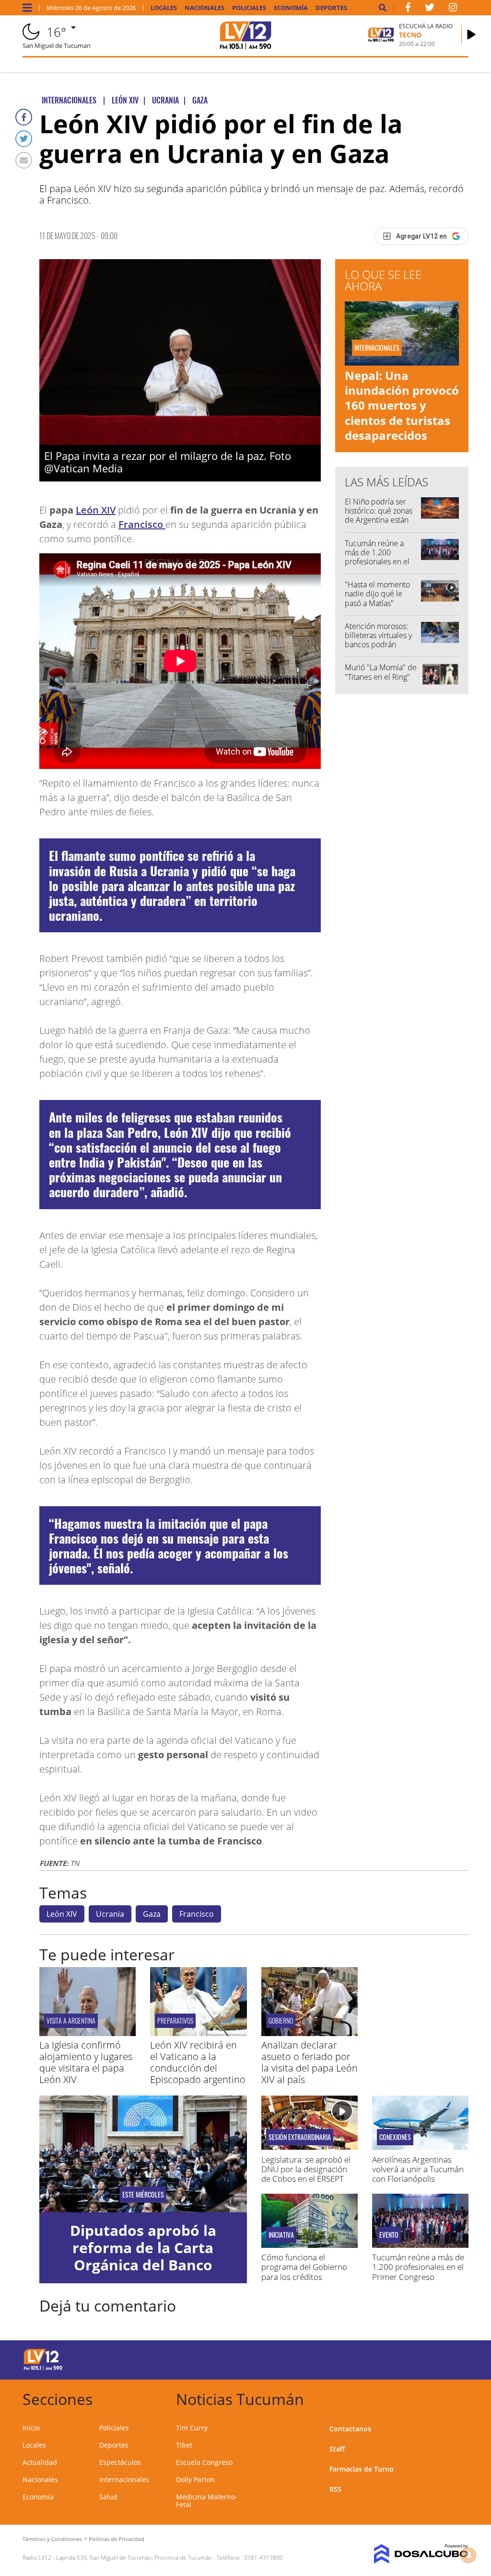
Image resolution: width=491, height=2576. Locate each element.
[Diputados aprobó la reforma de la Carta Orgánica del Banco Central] (143, 2154)
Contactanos (350, 2429)
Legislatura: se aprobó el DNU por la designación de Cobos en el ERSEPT (306, 2169)
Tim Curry (192, 2428)
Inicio (31, 2428)
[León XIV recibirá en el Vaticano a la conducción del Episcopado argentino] (198, 2033)
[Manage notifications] (468, 2555)
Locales (164, 8)
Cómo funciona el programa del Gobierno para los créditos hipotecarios (304, 2272)
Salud (108, 2497)
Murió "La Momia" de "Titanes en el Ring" (381, 672)
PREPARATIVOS (175, 2021)
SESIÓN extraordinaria (300, 2137)
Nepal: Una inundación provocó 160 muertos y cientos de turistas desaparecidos (402, 405)
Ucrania (110, 1914)
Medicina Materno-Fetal (207, 2501)
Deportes (331, 8)
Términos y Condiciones (52, 2539)
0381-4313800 (263, 2558)
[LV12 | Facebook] (408, 9)
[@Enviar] (24, 160)
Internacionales (124, 2479)
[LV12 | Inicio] (458, 2398)
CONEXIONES (395, 2137)
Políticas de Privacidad (117, 2539)
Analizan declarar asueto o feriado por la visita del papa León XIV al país (310, 2062)
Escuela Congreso (204, 2462)
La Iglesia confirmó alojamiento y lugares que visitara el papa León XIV (86, 2062)
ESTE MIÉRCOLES (143, 2195)
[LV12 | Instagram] (453, 9)
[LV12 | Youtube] (423, 2358)
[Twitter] (24, 139)
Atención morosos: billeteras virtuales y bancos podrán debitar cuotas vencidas (378, 645)
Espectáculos (120, 2462)
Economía (291, 8)
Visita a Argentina (71, 2021)
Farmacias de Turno (362, 2469)
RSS (335, 2489)
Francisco (142, 524)
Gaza (152, 1914)
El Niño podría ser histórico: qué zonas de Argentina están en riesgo (379, 515)
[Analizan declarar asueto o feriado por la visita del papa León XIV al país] (310, 2033)
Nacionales (205, 8)
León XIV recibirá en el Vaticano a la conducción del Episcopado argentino (198, 2062)
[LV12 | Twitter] (430, 9)
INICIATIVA (281, 2235)
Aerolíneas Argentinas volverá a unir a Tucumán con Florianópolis (418, 2169)
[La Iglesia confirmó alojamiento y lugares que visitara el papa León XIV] (88, 2033)
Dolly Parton (195, 2479)
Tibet (184, 2445)
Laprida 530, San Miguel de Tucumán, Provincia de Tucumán (134, 2558)
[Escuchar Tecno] (471, 34)
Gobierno (281, 2021)
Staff (337, 2449)
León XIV (96, 510)
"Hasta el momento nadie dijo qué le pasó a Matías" (377, 594)
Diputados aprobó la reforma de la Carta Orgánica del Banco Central (143, 2256)
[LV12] (43, 2369)
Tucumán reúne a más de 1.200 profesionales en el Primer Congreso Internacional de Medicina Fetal (377, 566)
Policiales (249, 8)
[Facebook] (24, 117)
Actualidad (40, 2462)
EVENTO (389, 2235)
